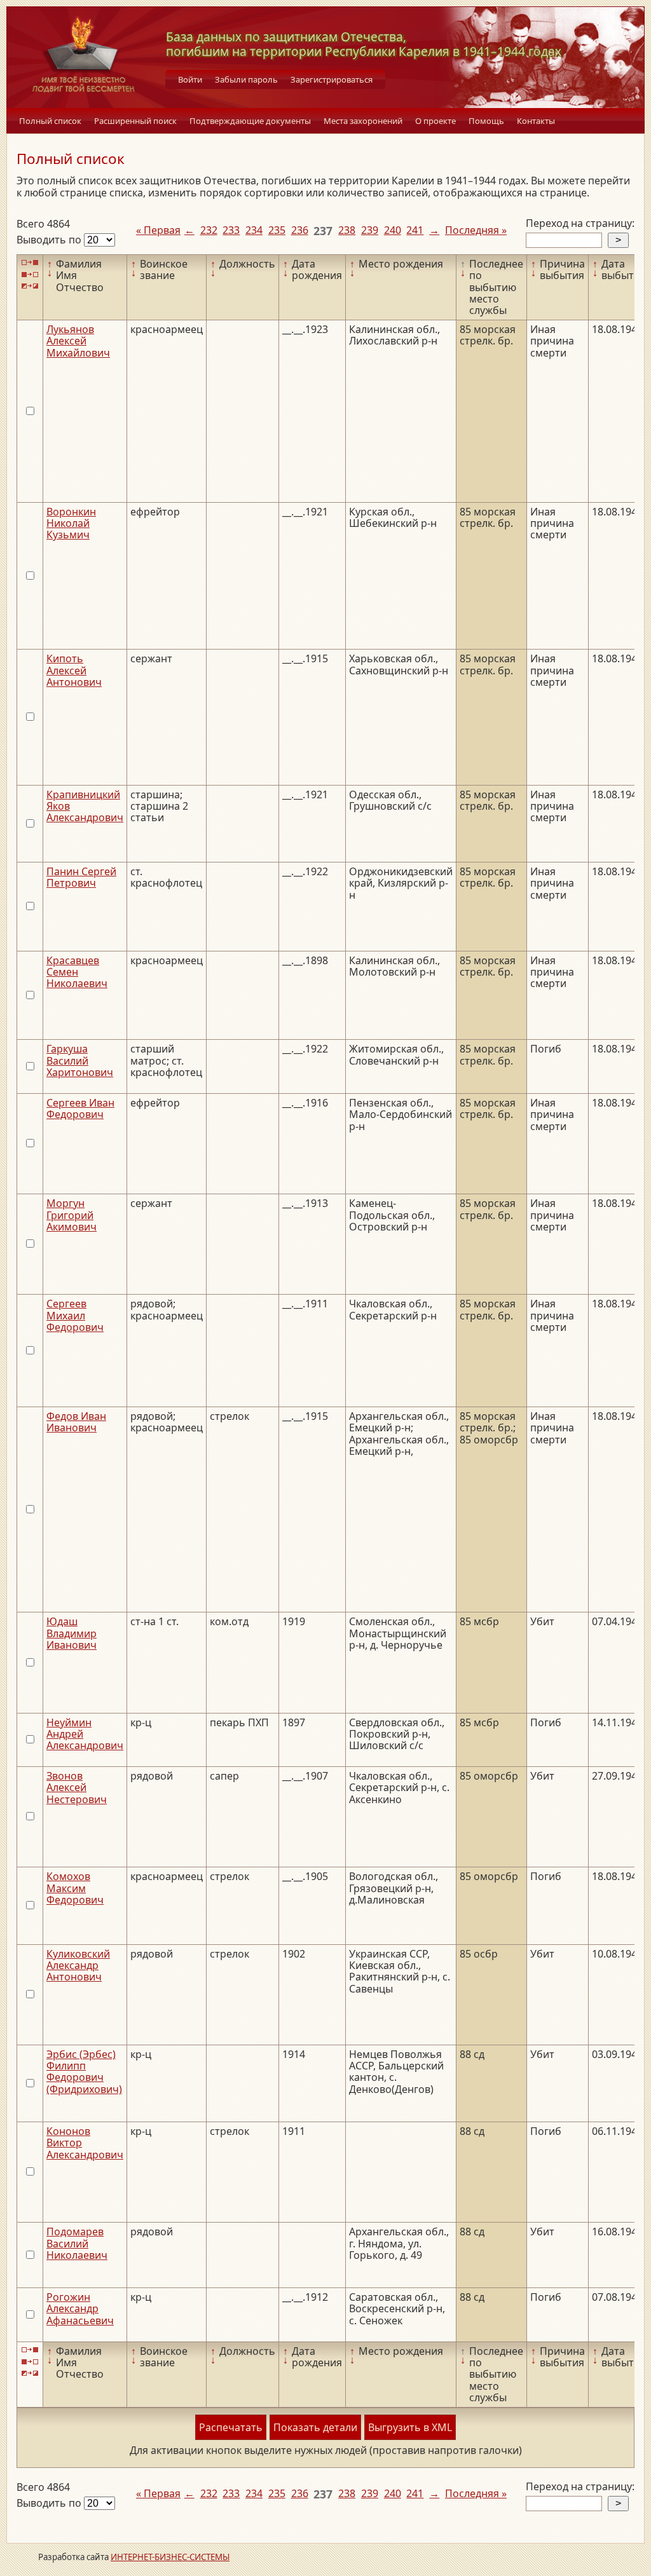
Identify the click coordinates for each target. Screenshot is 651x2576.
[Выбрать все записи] (30, 263)
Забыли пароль (246, 79)
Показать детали (315, 2427)
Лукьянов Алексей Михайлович (78, 341)
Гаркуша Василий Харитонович (80, 1060)
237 (323, 231)
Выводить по (50, 240)
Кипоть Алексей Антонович (74, 670)
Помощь (486, 121)
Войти (190, 79)
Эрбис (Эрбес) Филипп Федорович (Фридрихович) (84, 2072)
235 (277, 230)
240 (393, 230)
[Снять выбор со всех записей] (30, 274)
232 (209, 230)
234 (254, 230)
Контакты (536, 121)
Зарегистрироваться (332, 79)
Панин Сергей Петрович (81, 877)
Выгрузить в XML (410, 2427)
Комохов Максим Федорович (75, 1888)
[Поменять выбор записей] (30, 286)
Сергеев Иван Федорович (80, 1108)
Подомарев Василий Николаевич (77, 2243)
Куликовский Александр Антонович (78, 1966)
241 (415, 230)
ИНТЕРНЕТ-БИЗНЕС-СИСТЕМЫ (170, 2557)
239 (370, 230)
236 (300, 230)
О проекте (435, 121)
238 (347, 230)
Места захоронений (363, 121)
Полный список (50, 121)
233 (231, 230)
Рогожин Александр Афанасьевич (80, 2309)
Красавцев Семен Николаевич (77, 972)
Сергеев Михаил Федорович (75, 1315)
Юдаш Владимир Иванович (72, 1633)
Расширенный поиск (135, 121)
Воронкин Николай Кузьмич (71, 523)
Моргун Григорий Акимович (72, 1215)
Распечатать (231, 2427)
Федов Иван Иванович (76, 1422)
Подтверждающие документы (250, 121)
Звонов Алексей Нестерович (77, 1788)
